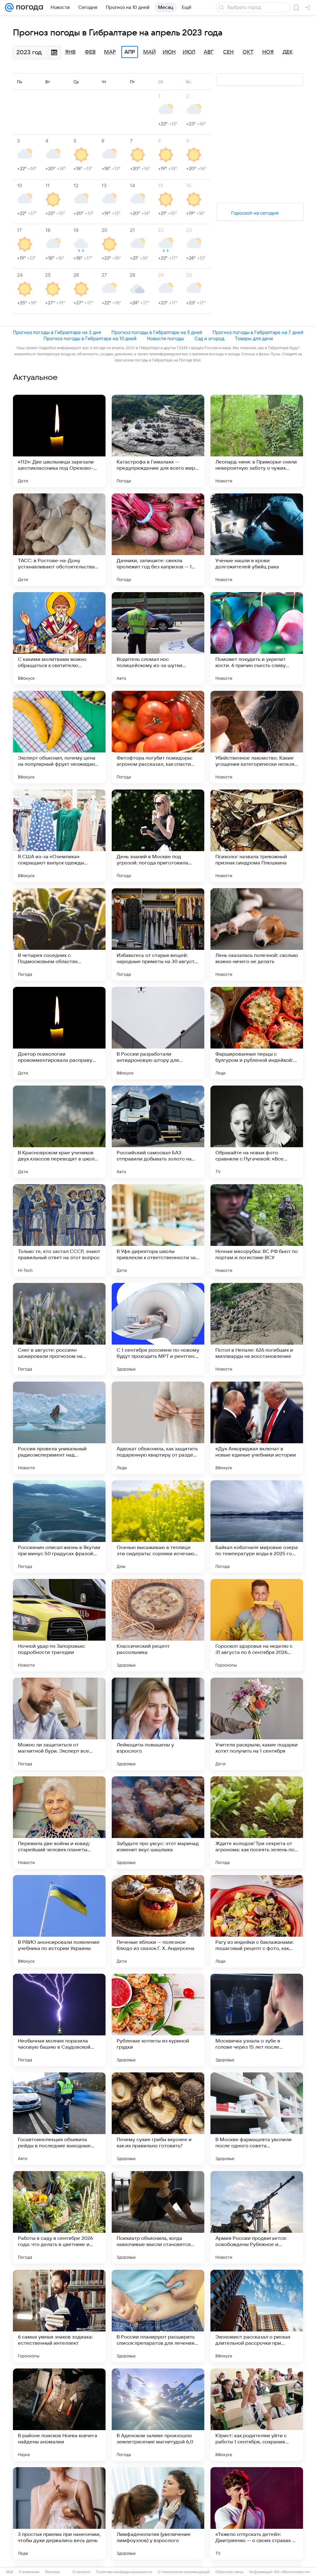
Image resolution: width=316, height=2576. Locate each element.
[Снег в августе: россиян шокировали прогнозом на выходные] (59, 1329)
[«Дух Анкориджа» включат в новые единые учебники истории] (257, 1428)
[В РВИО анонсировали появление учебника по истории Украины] (59, 1921)
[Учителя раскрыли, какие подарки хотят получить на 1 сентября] (257, 1724)
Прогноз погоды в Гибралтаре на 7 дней (258, 332)
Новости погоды (165, 338)
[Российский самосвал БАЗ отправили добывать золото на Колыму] (158, 1132)
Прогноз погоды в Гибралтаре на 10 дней (90, 338)
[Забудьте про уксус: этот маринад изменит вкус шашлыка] (158, 1823)
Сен (228, 52)
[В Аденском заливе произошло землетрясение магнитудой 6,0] (158, 2415)
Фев (90, 52)
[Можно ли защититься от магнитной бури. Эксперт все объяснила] (59, 1724)
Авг (209, 52)
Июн (169, 52)
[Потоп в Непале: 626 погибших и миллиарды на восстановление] (257, 1329)
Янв (70, 52)
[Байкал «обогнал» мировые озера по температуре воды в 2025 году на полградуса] (257, 1527)
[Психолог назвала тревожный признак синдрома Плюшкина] (257, 836)
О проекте (81, 2572)
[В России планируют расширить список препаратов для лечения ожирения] (158, 2316)
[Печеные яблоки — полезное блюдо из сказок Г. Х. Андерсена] (158, 1921)
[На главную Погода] (28, 7)
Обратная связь (229, 2572)
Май (150, 52)
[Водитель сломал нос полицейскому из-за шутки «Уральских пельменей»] (158, 638)
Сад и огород (209, 338)
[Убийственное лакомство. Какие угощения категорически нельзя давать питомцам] (257, 737)
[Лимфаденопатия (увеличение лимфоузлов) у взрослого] (158, 2513)
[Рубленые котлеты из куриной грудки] (158, 2020)
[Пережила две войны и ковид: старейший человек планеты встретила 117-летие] (59, 1823)
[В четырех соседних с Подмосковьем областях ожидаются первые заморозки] (59, 934)
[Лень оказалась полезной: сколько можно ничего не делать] (257, 934)
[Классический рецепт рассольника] (158, 1625)
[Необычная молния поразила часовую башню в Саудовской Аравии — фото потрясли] (59, 2020)
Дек (288, 52)
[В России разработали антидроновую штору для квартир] (158, 1033)
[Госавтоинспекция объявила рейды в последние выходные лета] (59, 2119)
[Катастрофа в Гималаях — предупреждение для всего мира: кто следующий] (158, 441)
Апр (130, 52)
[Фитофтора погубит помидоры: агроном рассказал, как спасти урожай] (158, 737)
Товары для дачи (254, 338)
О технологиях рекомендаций (184, 2572)
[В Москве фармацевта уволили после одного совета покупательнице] (257, 2119)
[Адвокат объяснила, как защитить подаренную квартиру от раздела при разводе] (158, 1428)
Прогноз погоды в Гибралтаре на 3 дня (57, 332)
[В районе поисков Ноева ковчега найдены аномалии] (59, 2415)
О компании (29, 2572)
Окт (248, 52)
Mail (10, 2572)
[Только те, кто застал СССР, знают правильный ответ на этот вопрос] (59, 1230)
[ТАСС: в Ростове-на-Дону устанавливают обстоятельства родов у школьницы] (59, 540)
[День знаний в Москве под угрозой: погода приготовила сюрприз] (158, 836)
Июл (189, 52)
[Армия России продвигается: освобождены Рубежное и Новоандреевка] (257, 2217)
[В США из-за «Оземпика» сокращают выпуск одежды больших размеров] (59, 836)
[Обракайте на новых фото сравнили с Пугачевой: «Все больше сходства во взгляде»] (257, 1132)
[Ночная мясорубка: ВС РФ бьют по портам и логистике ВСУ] (257, 1230)
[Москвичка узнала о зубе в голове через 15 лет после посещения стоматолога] (257, 2020)
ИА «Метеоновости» (292, 2572)
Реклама (52, 2572)
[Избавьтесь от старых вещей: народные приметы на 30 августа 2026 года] (158, 934)
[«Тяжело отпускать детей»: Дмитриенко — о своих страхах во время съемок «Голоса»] (257, 2513)
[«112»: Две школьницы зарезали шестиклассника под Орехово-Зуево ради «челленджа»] (59, 441)
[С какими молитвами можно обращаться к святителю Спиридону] (59, 638)
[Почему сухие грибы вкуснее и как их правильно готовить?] (158, 2119)
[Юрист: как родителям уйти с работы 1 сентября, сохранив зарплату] (257, 2415)
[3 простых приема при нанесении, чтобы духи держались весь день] (59, 2513)
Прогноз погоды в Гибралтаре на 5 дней (157, 332)
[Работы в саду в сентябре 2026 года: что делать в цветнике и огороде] (59, 2217)
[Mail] (9, 7)
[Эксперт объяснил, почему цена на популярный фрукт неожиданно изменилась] (59, 737)
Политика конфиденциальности (124, 2572)
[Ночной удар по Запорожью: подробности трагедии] (59, 1625)
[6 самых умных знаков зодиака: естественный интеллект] (59, 2316)
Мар (110, 52)
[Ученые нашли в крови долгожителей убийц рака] (257, 540)
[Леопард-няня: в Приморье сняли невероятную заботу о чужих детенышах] (257, 441)
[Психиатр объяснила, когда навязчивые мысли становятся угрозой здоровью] (158, 2217)
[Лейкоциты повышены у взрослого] (158, 1724)
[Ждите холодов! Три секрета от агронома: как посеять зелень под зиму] (257, 1823)
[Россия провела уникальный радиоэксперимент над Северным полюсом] (59, 1428)
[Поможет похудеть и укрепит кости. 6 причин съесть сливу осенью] (257, 638)
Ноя (268, 52)
